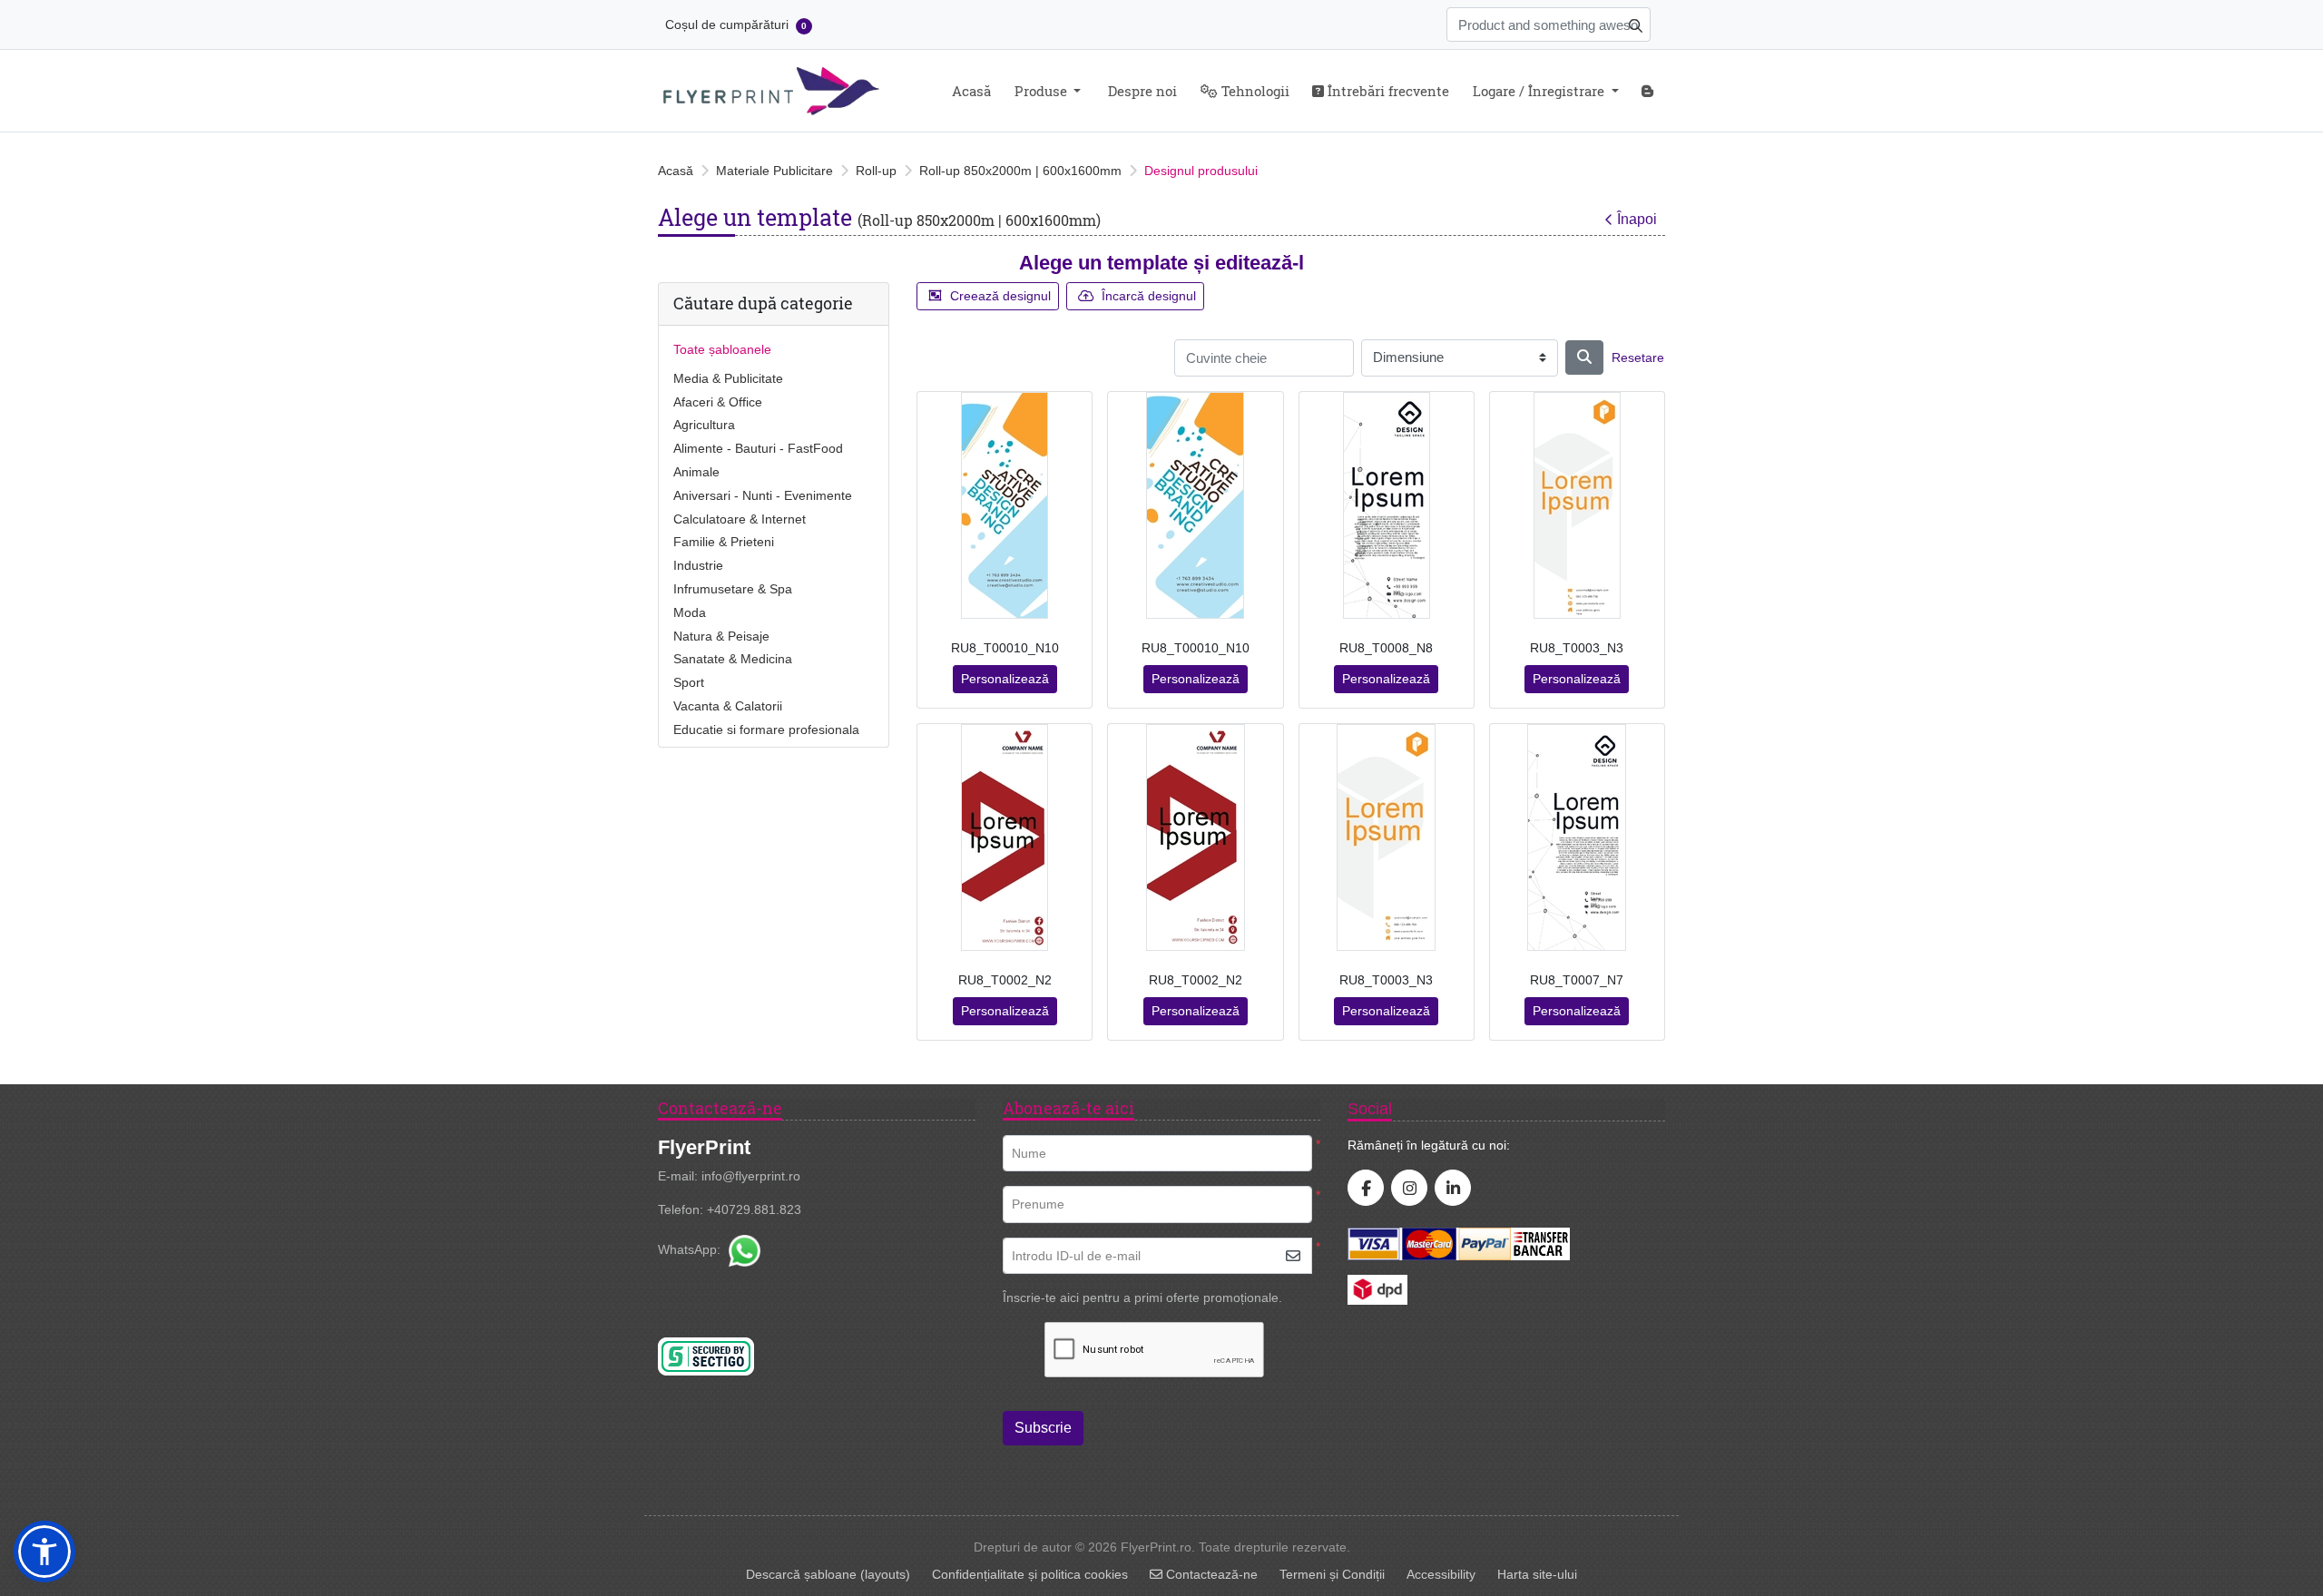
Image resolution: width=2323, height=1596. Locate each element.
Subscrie (1043, 1428)
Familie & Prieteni (724, 542)
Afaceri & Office (718, 402)
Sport (689, 682)
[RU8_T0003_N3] (1577, 505)
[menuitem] (971, 91)
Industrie (698, 565)
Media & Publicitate (728, 378)
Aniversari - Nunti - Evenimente (763, 495)
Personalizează (1005, 679)
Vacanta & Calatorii (728, 706)
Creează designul (1000, 296)
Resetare (1638, 357)
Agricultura (704, 425)
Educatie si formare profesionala (766, 729)
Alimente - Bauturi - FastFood (758, 448)
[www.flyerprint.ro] (771, 91)
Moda (690, 612)
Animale (696, 472)
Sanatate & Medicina (733, 659)
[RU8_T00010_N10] (1005, 505)
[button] (44, 1552)
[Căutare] (1584, 357)
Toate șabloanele (722, 349)
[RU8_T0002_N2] (1005, 837)
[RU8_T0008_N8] (1387, 505)
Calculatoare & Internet (740, 519)
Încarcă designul (1149, 296)
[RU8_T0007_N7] (1577, 837)
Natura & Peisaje (721, 636)
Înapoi (1637, 219)
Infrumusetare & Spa (733, 589)
